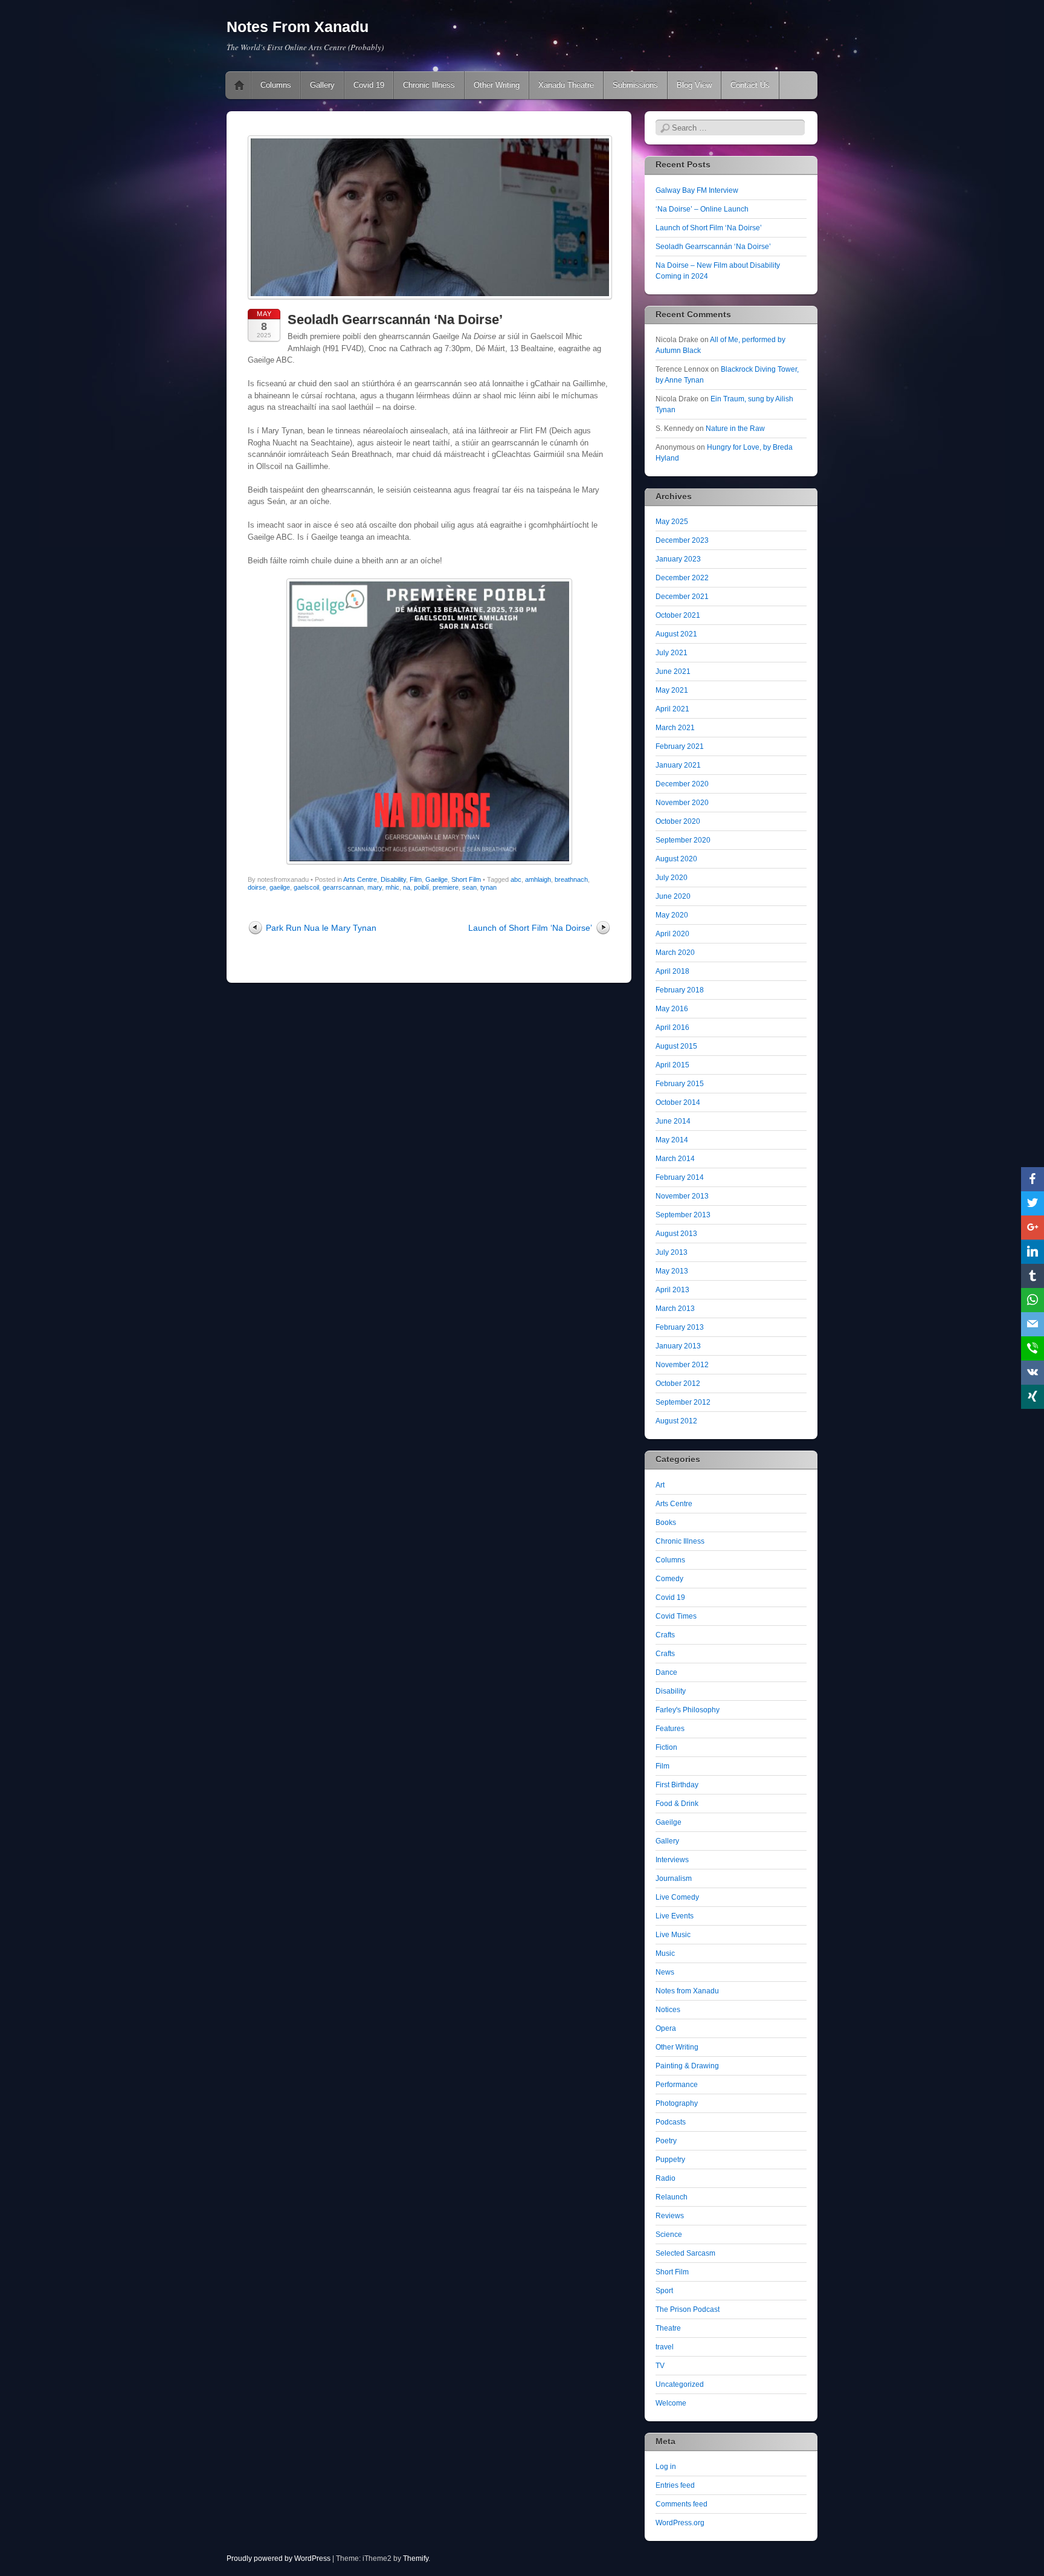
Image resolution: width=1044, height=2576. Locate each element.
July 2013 (672, 1252)
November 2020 (682, 803)
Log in (666, 2467)
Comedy (669, 1579)
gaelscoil (306, 887)
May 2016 (672, 1009)
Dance (666, 1672)
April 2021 (672, 709)
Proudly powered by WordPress (279, 2558)
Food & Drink (677, 1804)
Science (669, 2235)
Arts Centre (360, 879)
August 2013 (676, 1234)
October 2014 (678, 1102)
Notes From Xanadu (298, 27)
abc (516, 879)
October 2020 (678, 821)
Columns (276, 85)
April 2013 (672, 1290)
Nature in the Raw (735, 429)
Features (670, 1729)
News (665, 1972)
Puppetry (670, 2160)
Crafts (665, 1635)
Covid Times (676, 1616)
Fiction (666, 1747)
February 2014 (680, 1177)
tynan (488, 887)
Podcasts (671, 2122)
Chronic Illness (429, 85)
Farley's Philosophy (688, 1710)
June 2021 (673, 672)
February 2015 (680, 1084)
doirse (257, 887)
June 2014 (673, 1121)
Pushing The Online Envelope (239, 85)
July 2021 (672, 653)
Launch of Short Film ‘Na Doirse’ (530, 928)
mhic (392, 887)
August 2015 (676, 1046)
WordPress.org (680, 2523)
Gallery (322, 85)
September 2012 (683, 1402)
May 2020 (672, 915)
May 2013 (672, 1271)
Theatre (668, 2328)
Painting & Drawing (687, 2066)
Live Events (675, 1916)
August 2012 (676, 1421)
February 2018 (680, 990)
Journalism (674, 1879)
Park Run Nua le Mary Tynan (321, 928)
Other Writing (497, 85)
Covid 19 (369, 85)
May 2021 (672, 690)
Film (416, 879)
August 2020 (676, 859)
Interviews (672, 1860)
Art (660, 1485)
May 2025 (672, 522)
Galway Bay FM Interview (697, 190)
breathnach (571, 879)
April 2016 (672, 1027)
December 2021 (682, 597)
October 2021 (678, 615)
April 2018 (672, 971)
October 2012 (678, 1383)
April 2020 (672, 934)
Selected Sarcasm (685, 2253)
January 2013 (678, 1346)
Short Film (466, 879)
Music (665, 1953)
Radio (665, 2178)
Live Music (673, 1935)
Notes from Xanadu (687, 1991)
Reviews (670, 2216)
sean (469, 887)
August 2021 (676, 634)
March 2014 (675, 1159)
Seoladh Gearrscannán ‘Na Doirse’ (713, 247)
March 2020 (675, 953)
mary (375, 887)
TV (660, 2366)
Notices (668, 2010)
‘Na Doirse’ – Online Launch (702, 209)
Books (666, 1523)
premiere (446, 887)
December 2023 (682, 540)
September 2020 (683, 840)
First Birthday (677, 1785)
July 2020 (672, 878)
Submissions (635, 85)
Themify (416, 2558)
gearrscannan (343, 887)
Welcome (671, 2403)
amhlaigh (538, 879)
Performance (677, 2085)
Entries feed (675, 2485)
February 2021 (680, 746)
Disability (393, 879)
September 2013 (683, 1215)
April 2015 (672, 1065)
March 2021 (675, 728)
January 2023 (678, 559)
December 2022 (682, 578)
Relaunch (672, 2197)
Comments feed (681, 2504)
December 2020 (682, 784)
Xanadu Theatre (566, 85)
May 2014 (672, 1140)
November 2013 (682, 1196)
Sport (664, 2291)
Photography (677, 2103)
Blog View (694, 85)
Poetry (666, 2141)
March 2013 (675, 1309)
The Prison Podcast (688, 2309)
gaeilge (280, 887)
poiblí (421, 887)
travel (665, 2347)
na (407, 887)
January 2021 (678, 765)
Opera (666, 2028)
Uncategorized (680, 2384)
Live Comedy (677, 1897)
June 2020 (673, 896)
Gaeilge (437, 879)
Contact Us (750, 85)
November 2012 (682, 1365)
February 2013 (680, 1327)
